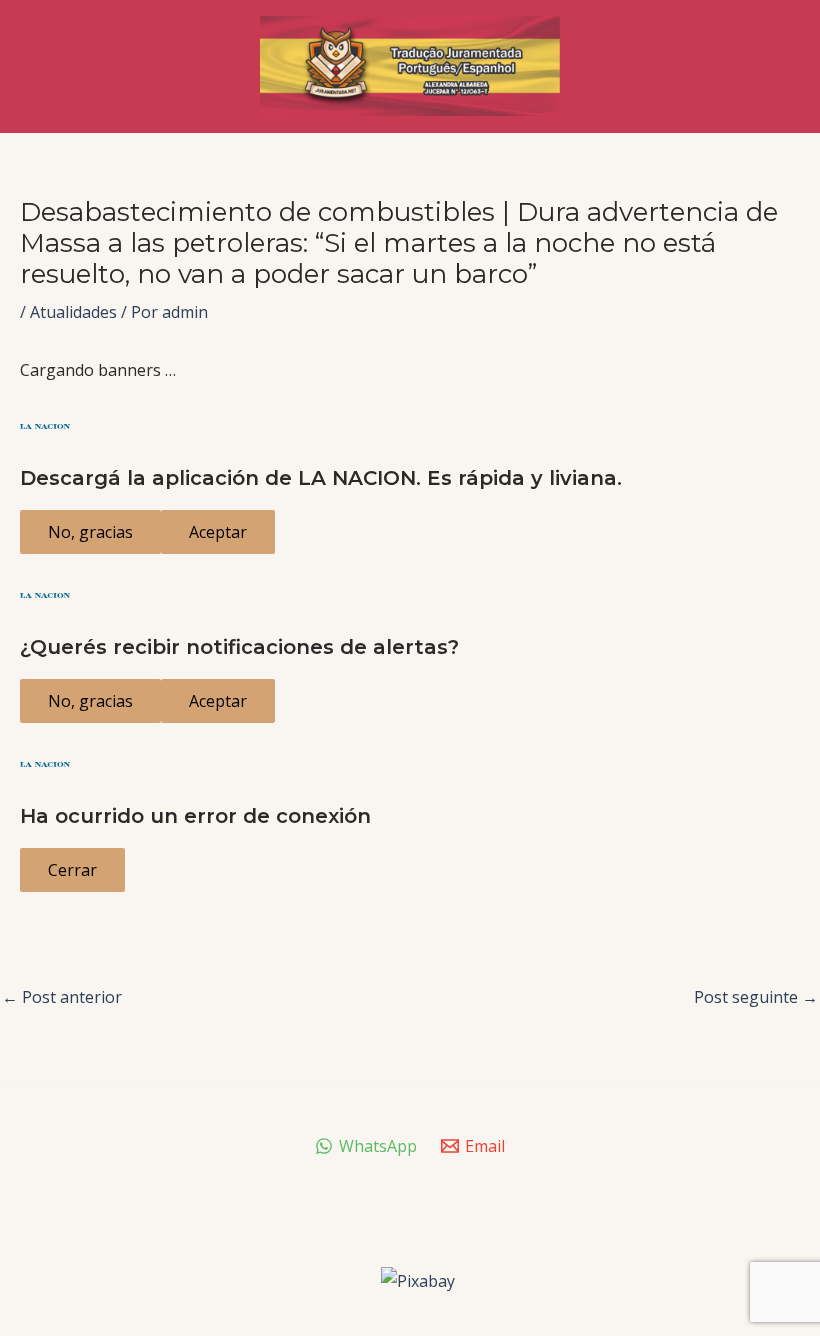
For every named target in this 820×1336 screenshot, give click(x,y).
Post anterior (62, 997)
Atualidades (73, 312)
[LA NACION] (410, 426)
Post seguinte (756, 997)
